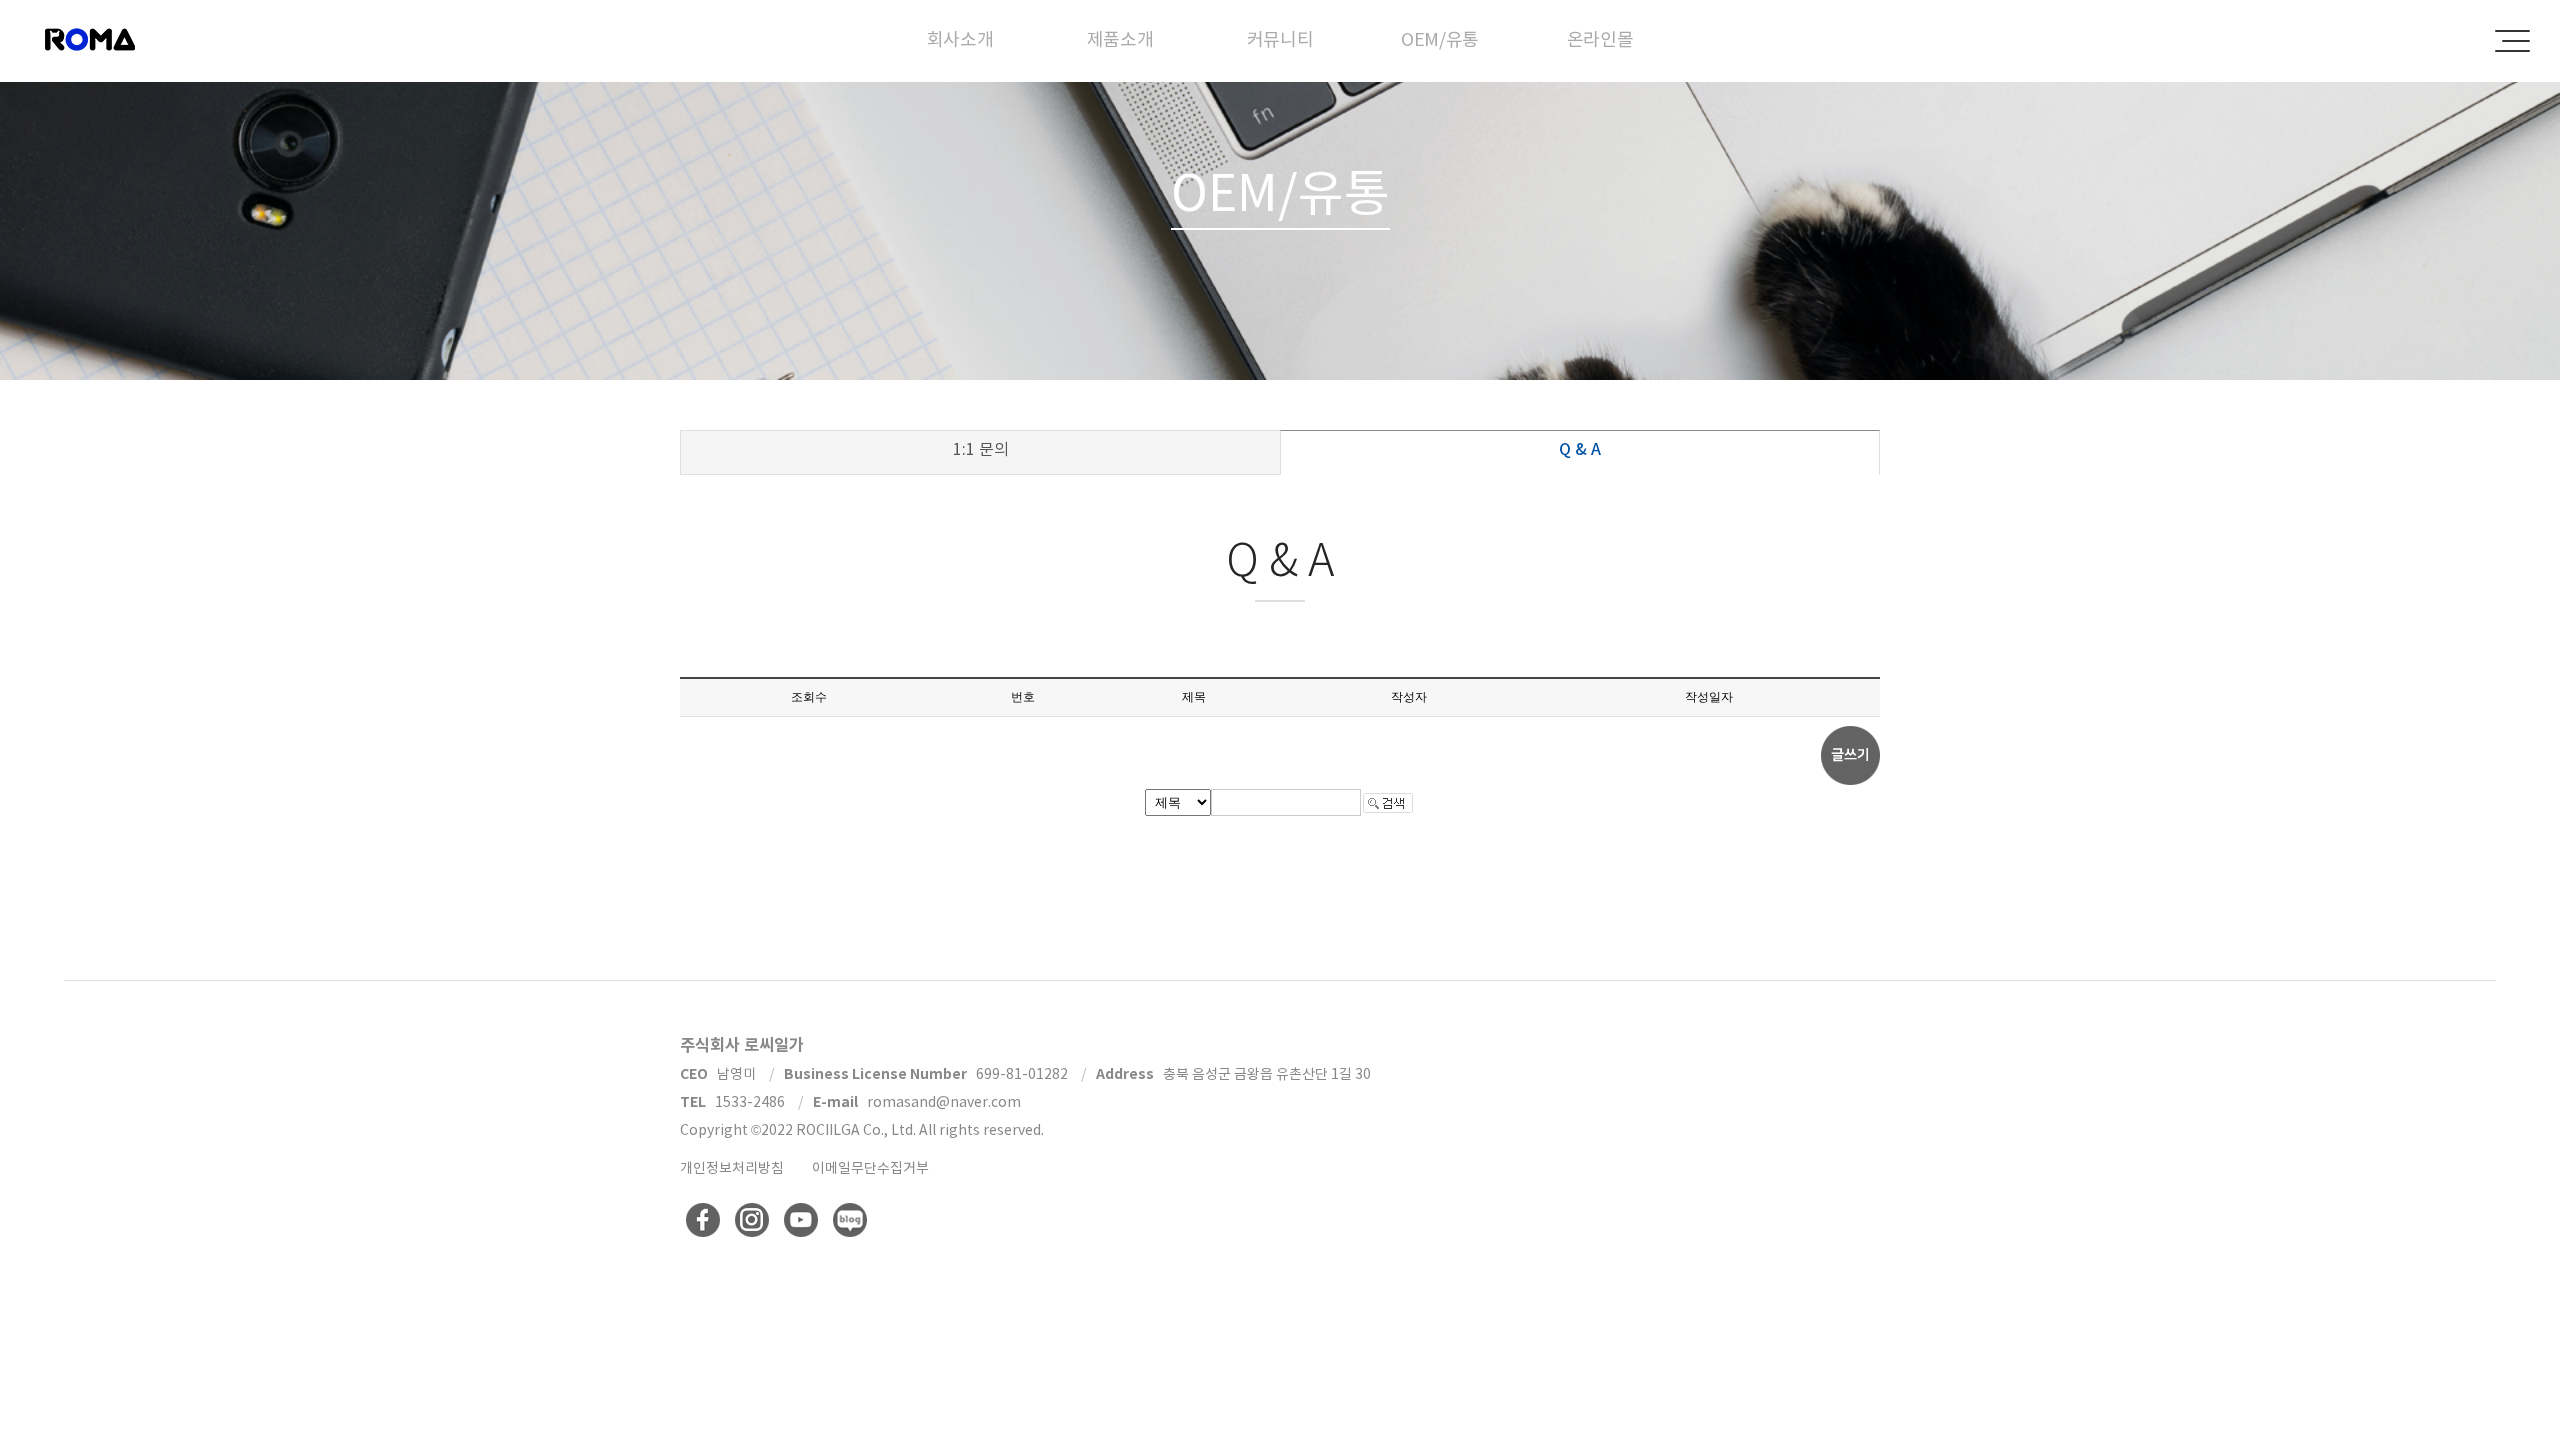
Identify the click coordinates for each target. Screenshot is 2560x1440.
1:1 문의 (981, 449)
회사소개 (960, 39)
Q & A (1580, 449)
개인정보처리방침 (732, 1168)
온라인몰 (1600, 39)
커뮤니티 (1280, 39)
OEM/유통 (1440, 39)
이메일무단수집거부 (870, 1168)
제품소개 (1120, 39)
